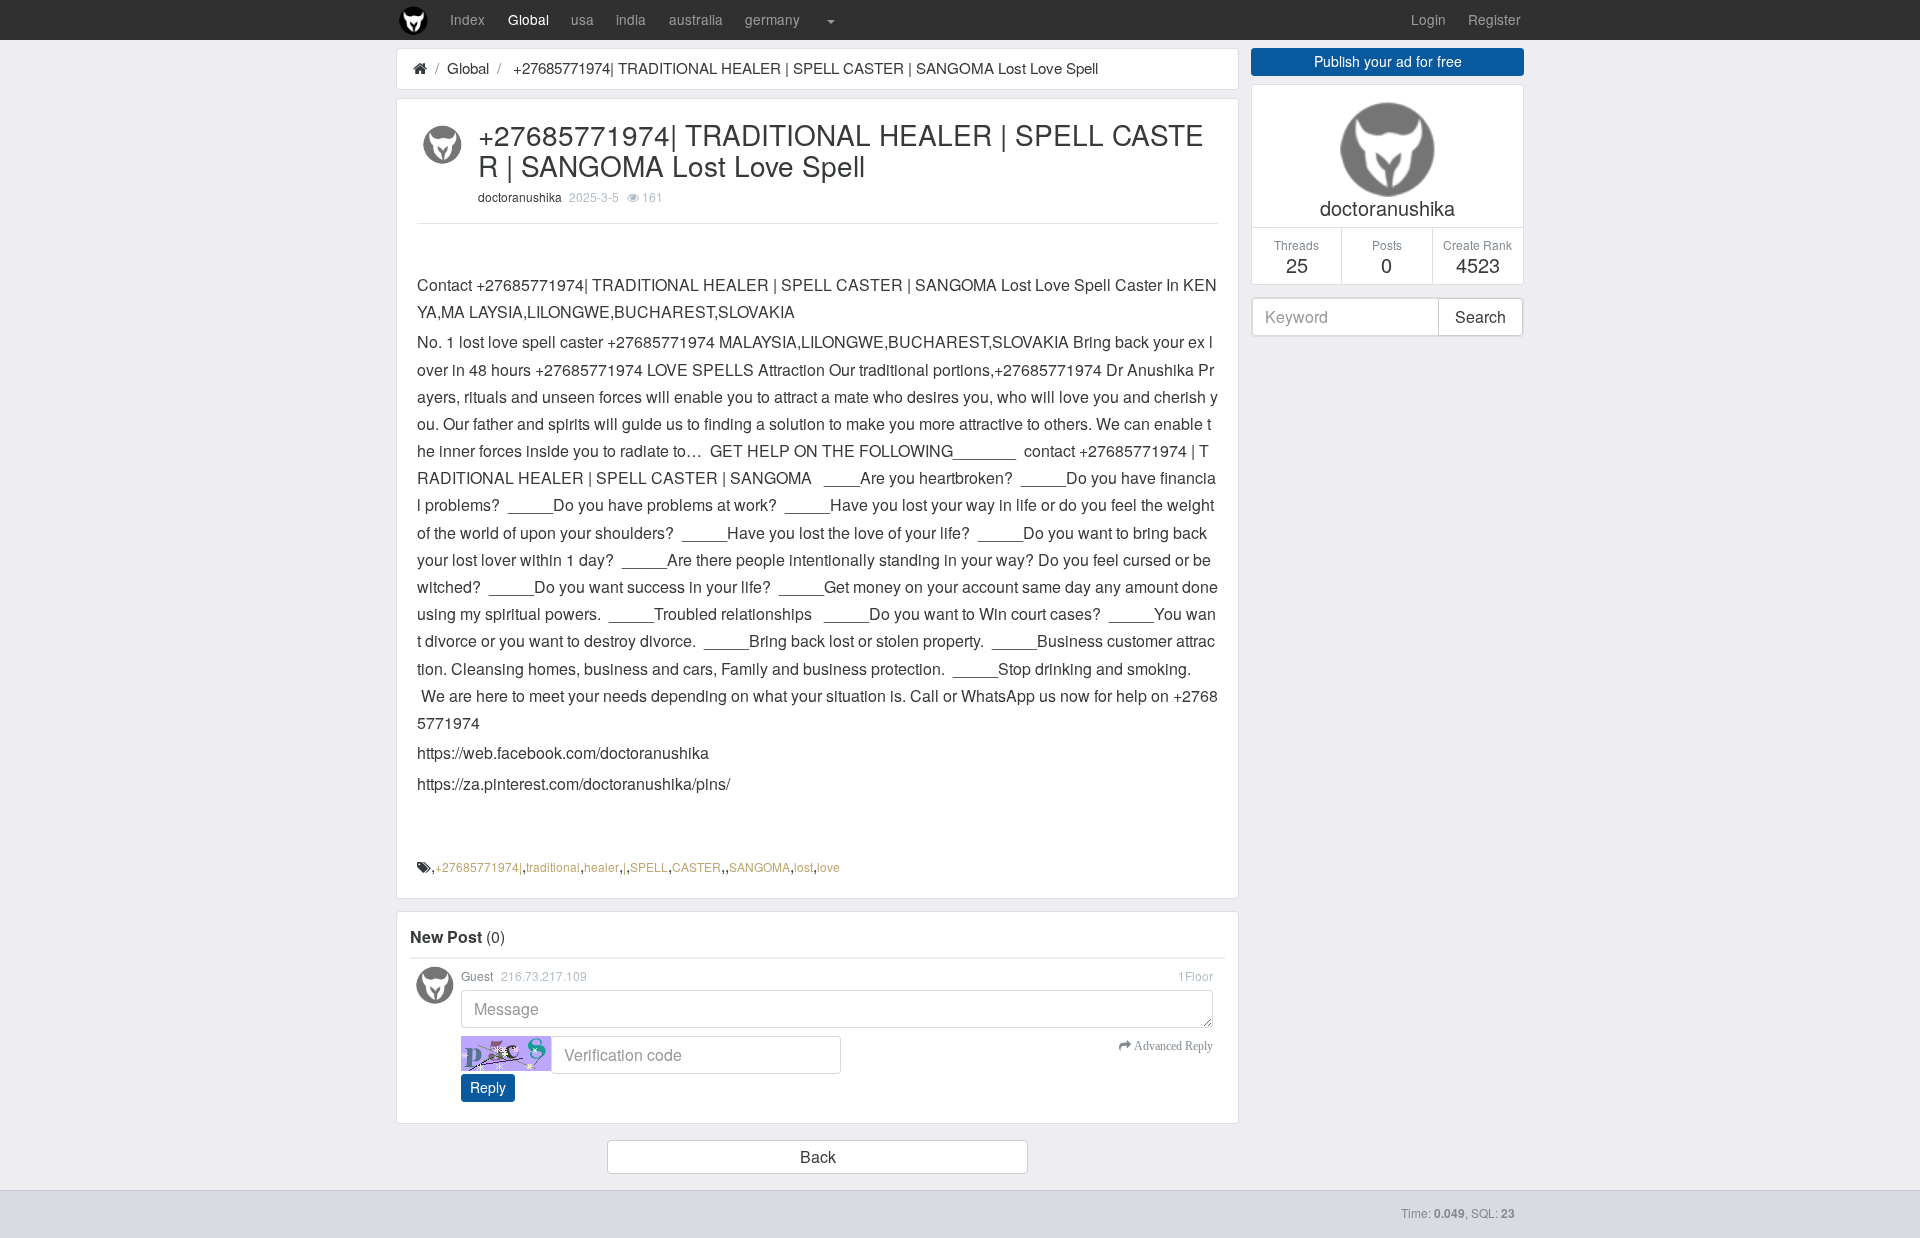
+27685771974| (478, 866)
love (828, 866)
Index (467, 19)
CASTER (696, 866)
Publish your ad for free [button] (1388, 61)
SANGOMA (759, 866)
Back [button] (818, 1156)
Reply (488, 1087)
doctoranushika (520, 196)
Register (1494, 19)
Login (1428, 19)
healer (601, 866)
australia (696, 19)
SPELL (649, 866)
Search (1480, 316)
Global (528, 19)
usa (582, 19)
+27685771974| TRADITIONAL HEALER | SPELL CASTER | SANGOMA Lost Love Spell (803, 67)
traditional (553, 866)
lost (803, 866)
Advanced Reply (1172, 1046)
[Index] (420, 67)
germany (772, 19)
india (631, 19)
